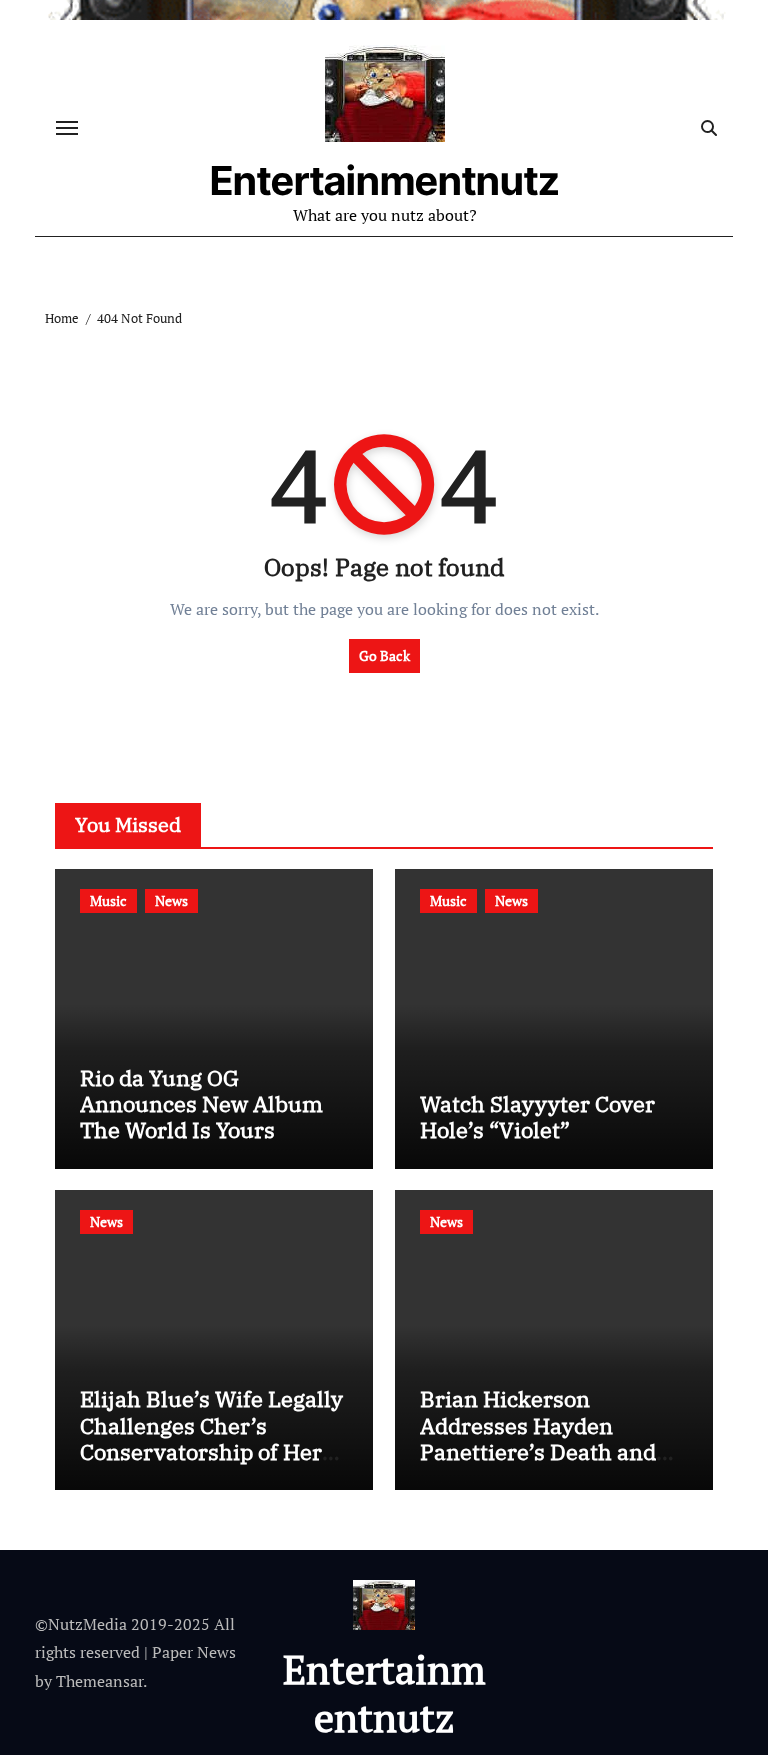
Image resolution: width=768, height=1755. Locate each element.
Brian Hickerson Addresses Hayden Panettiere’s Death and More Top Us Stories (538, 1438)
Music (108, 900)
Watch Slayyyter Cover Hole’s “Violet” (537, 1116)
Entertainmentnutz (385, 180)
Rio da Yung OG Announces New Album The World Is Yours (201, 1104)
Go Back (384, 655)
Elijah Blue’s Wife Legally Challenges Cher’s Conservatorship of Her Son (211, 1438)
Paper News (194, 1652)
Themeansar (99, 1681)
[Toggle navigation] (67, 128)
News (171, 900)
